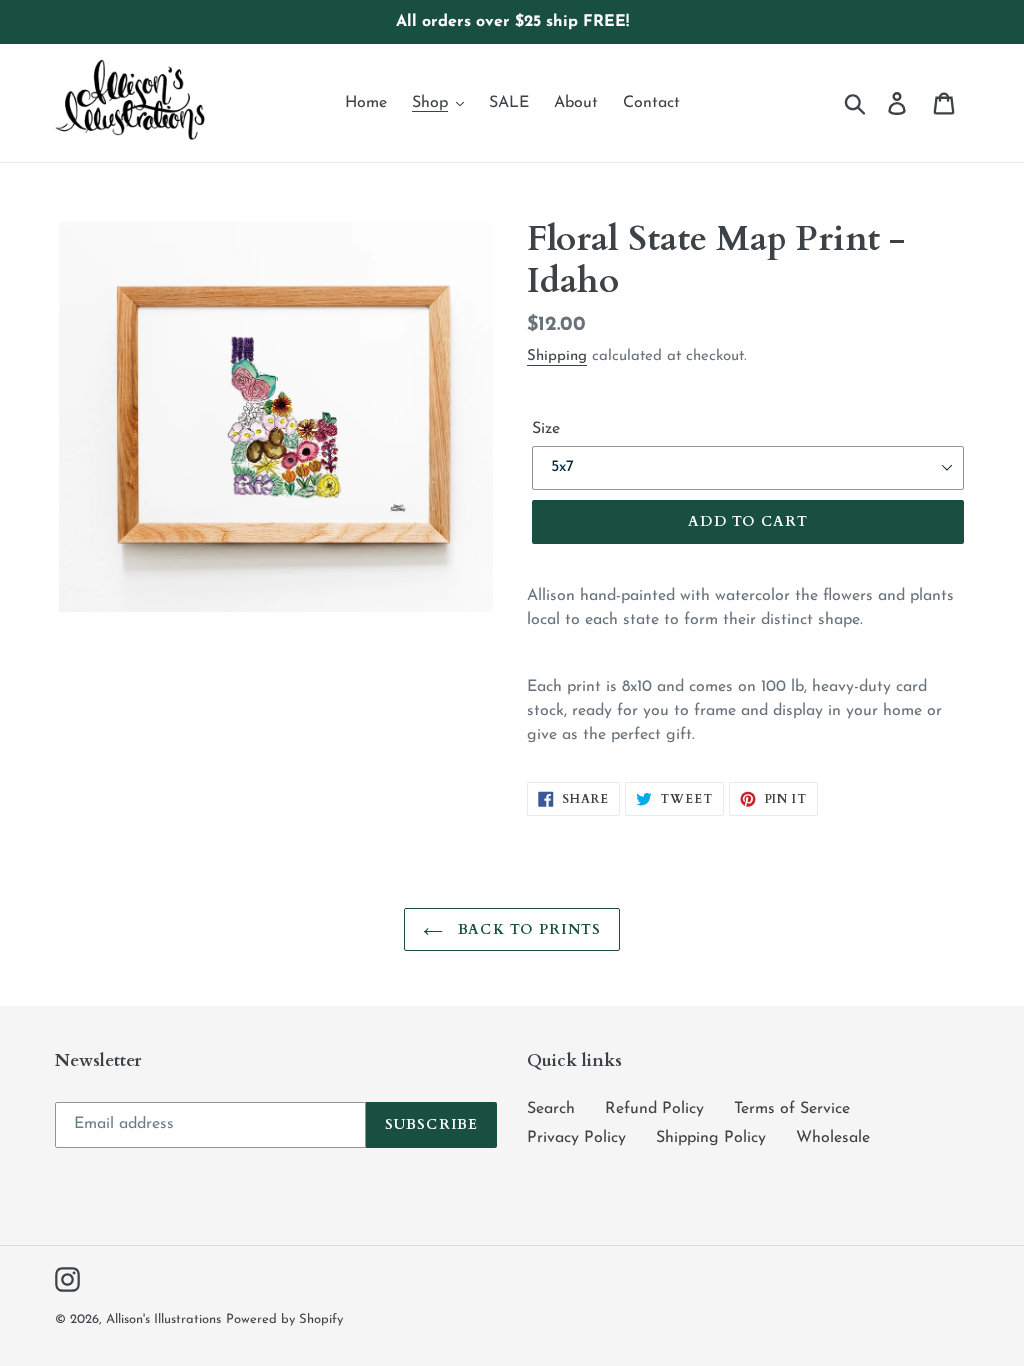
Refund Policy (654, 1109)
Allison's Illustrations (163, 1319)
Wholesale (833, 1138)
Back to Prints (527, 929)
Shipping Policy (711, 1138)
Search (551, 1109)
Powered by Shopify (284, 1319)
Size (546, 429)
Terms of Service (792, 1109)
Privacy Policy (576, 1138)
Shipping (557, 356)
